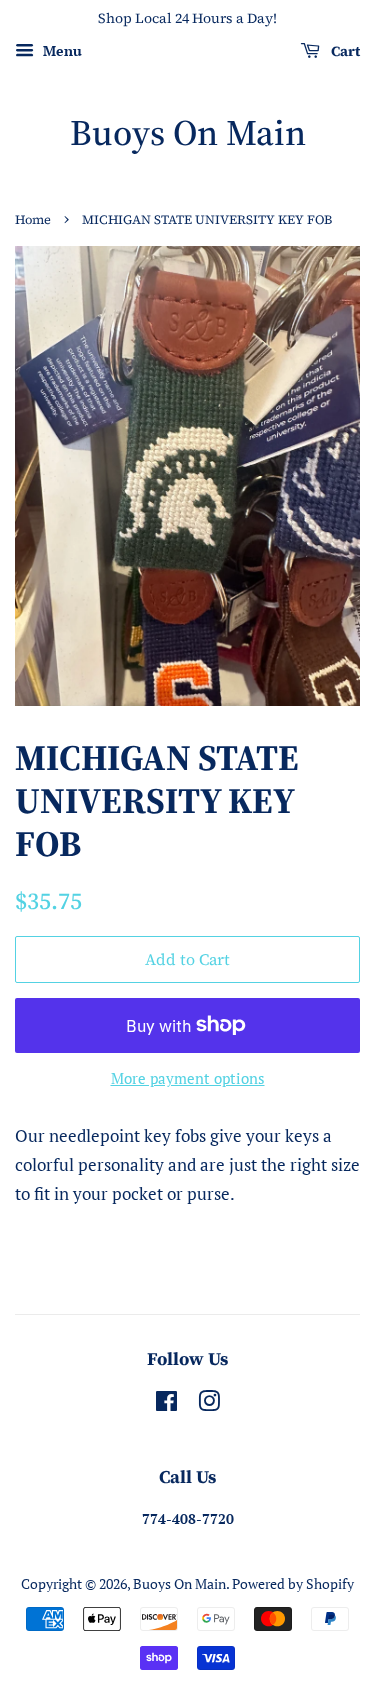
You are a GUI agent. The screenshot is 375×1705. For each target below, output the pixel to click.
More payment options (188, 1078)
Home (33, 219)
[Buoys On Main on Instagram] (209, 1404)
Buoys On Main (188, 132)
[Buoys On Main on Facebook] (166, 1404)
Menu (60, 50)
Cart (344, 51)
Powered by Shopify (293, 1583)
